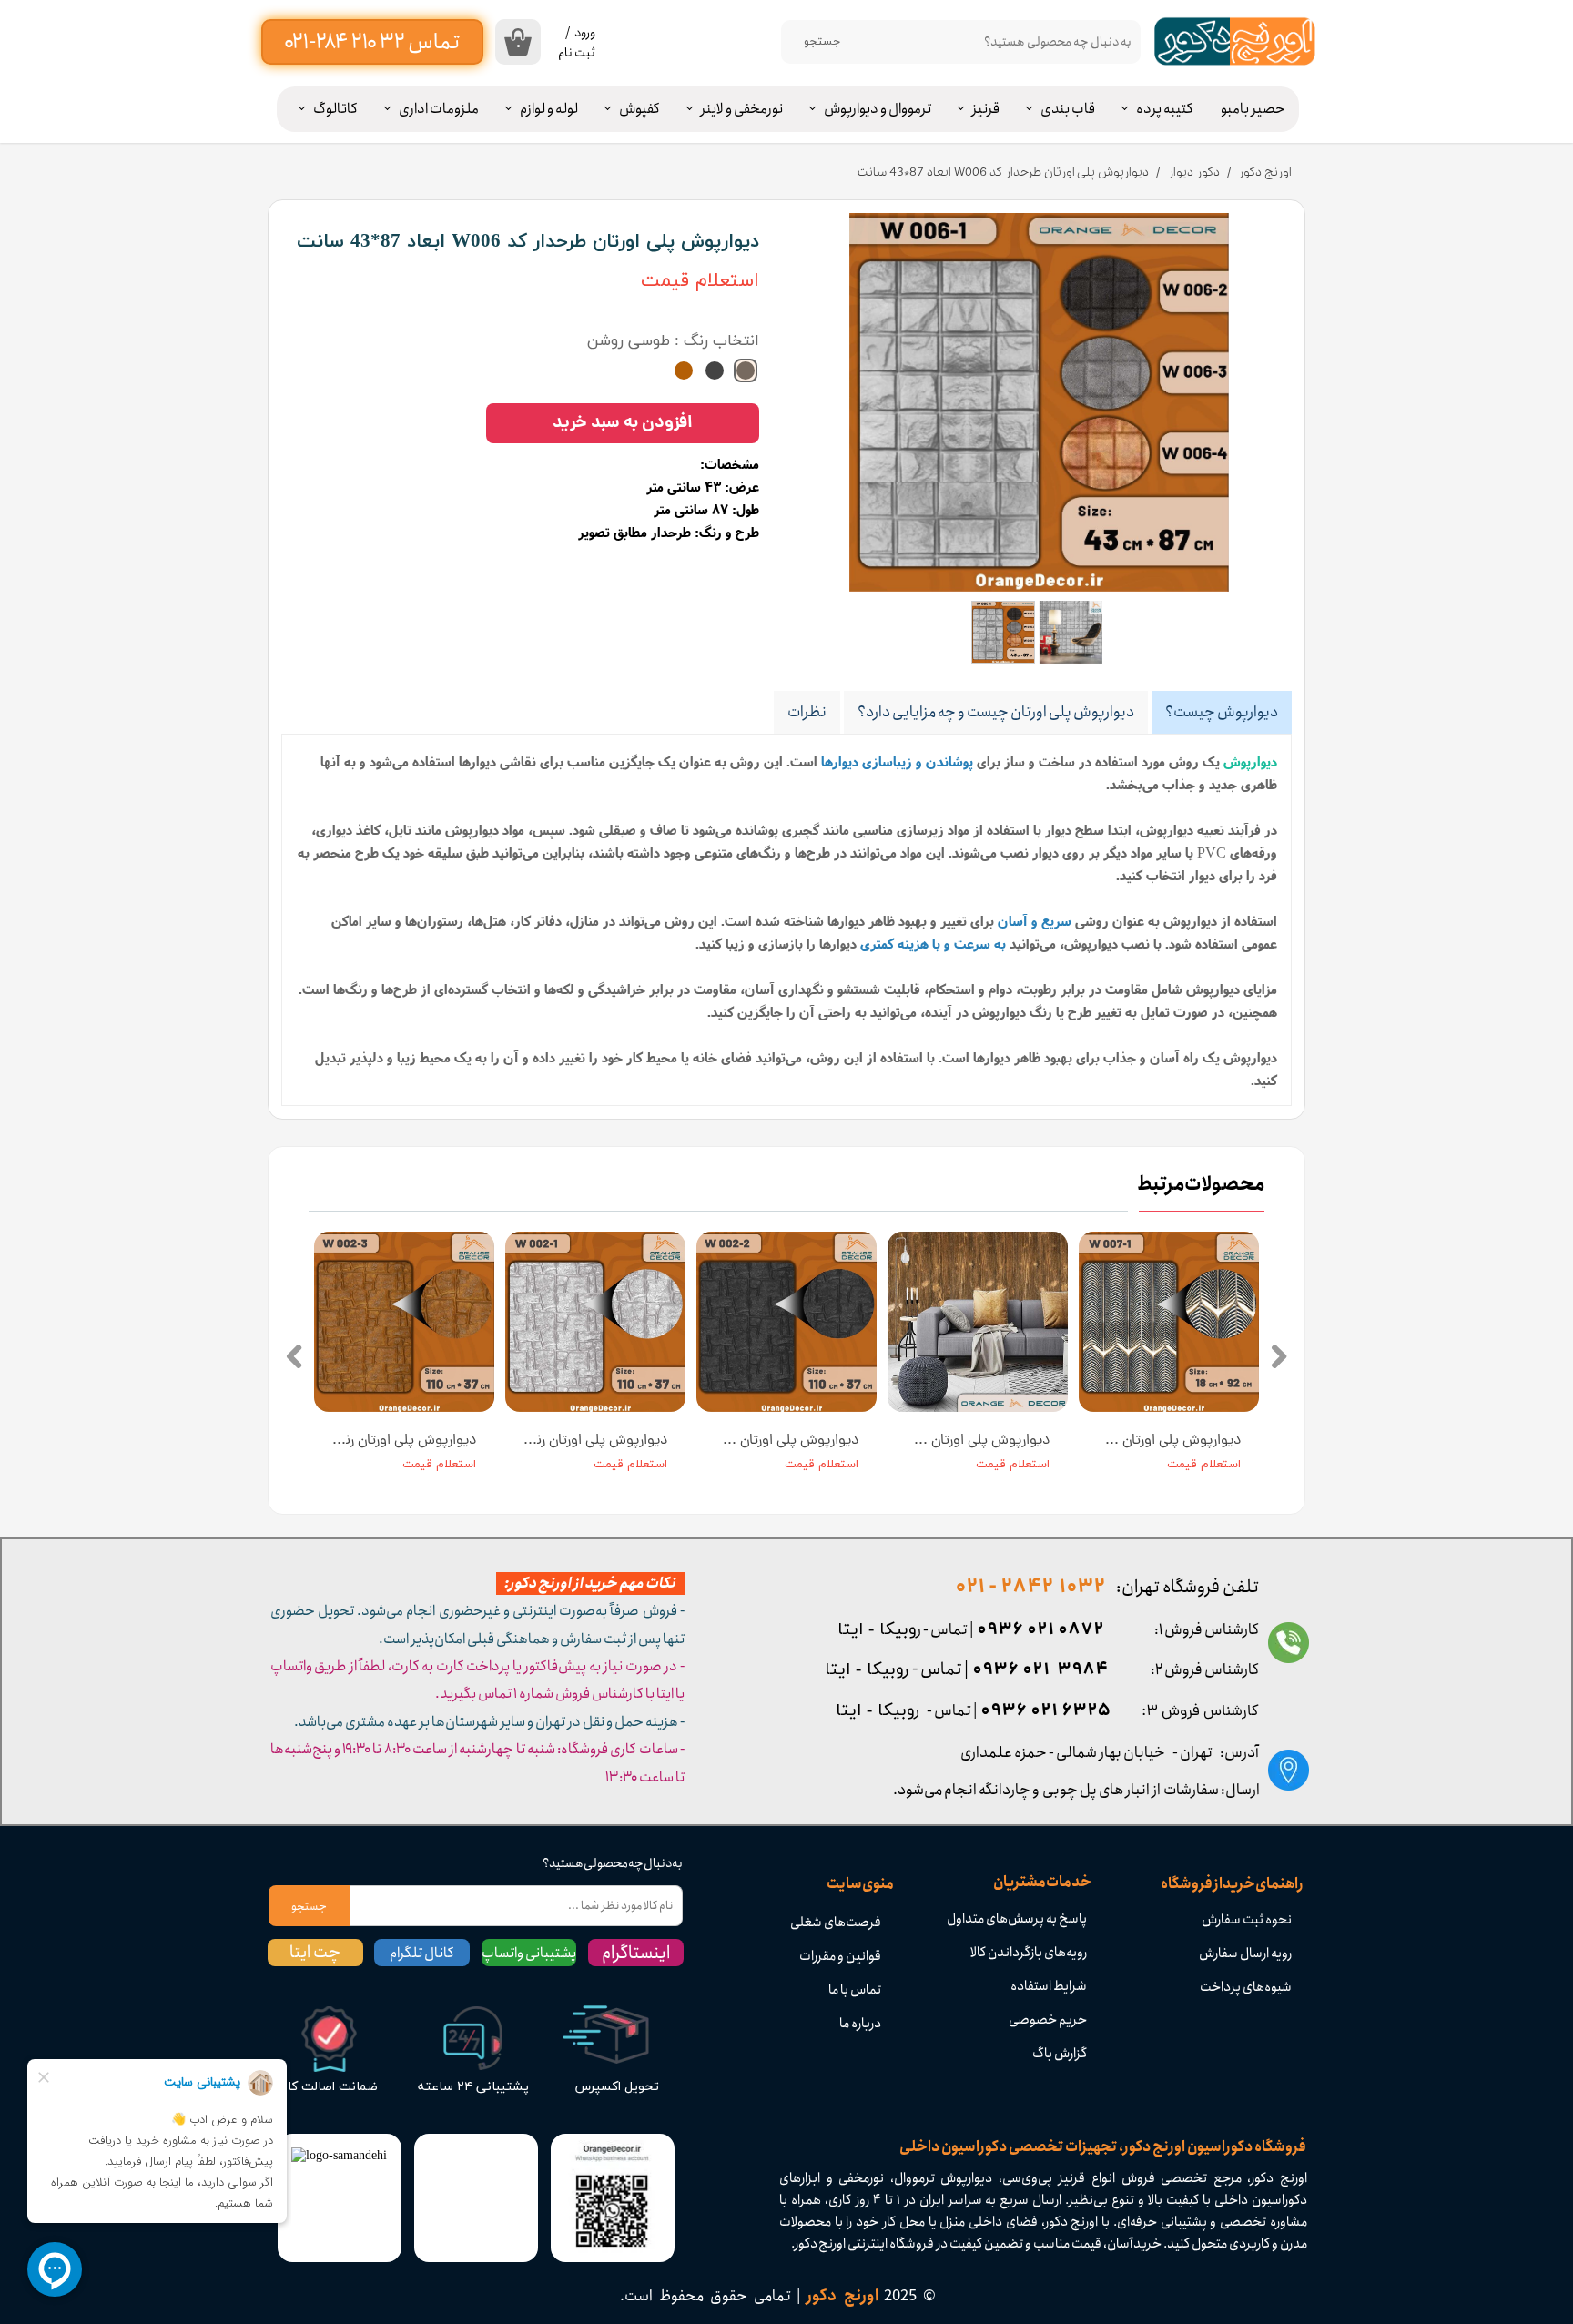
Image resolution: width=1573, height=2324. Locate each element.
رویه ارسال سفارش (1245, 1954)
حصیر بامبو (1253, 109)
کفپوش (639, 109)
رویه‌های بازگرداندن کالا (1029, 1953)
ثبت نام (577, 53)
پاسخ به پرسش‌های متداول (1017, 1919)
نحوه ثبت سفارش (1247, 1920)
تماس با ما (855, 1990)
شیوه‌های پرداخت (1246, 1987)
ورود (585, 33)
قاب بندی (1068, 109)
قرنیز (986, 109)
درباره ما (860, 2024)
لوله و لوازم (549, 109)
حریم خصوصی (1048, 2020)
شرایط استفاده (1049, 1986)
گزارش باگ (1060, 2054)
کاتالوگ (335, 109)
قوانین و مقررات (840, 1956)
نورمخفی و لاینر (742, 109)
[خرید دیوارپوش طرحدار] (1039, 402)
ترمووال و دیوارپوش (878, 109)
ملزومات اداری (439, 109)
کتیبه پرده (1165, 109)
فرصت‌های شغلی (836, 1923)
